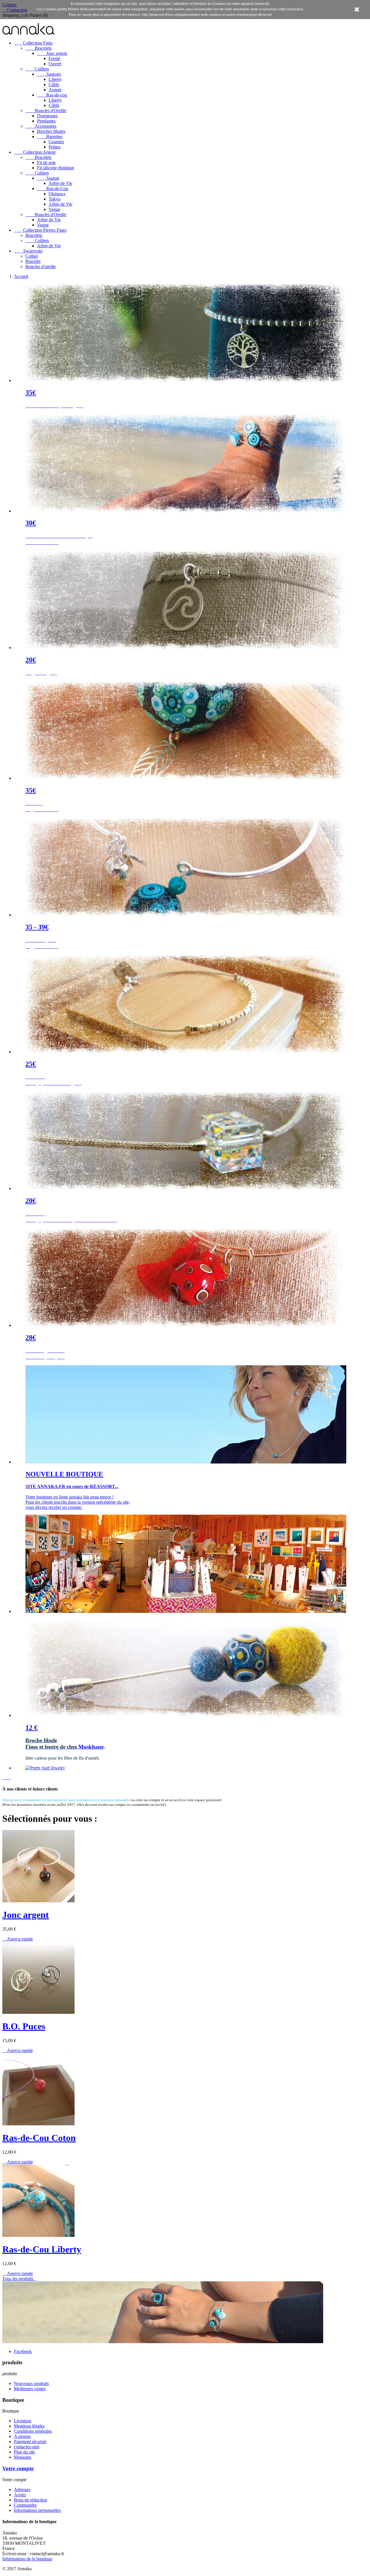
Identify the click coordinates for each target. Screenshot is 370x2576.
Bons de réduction (30, 2500)
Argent (55, 90)
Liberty (55, 79)
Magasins (23, 2457)
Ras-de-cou (52, 95)
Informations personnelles (37, 2510)
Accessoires (41, 126)
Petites (54, 147)
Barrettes (50, 136)
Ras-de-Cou (53, 188)
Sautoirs (49, 74)
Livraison (23, 2421)
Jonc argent (52, 53)
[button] (5, 1778)
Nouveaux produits (31, 2383)
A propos (22, 2436)
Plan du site (24, 2452)
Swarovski (28, 251)
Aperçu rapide (18, 1939)
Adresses (22, 2489)
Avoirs (20, 2495)
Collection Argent (35, 152)
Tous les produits (20, 2279)
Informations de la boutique (27, 2559)
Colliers (37, 69)
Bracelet (33, 261)
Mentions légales (29, 2426)
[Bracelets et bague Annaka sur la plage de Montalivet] (163, 2342)
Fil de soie (46, 162)
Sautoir (48, 178)
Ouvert (55, 64)
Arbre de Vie (60, 183)
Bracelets (38, 48)
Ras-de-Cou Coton (39, 2138)
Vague (54, 209)
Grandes (56, 142)
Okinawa (57, 194)
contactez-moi (27, 2447)
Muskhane (91, 1747)
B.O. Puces (24, 2026)
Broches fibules (51, 131)
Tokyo (54, 199)
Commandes (25, 2505)
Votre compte (18, 2468)
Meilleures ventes (30, 2389)
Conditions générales (33, 2431)
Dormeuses (47, 116)
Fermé (54, 58)
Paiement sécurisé (30, 2442)
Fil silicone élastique (55, 168)
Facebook (23, 2351)
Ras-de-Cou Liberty (42, 2249)
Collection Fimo (33, 43)
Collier (32, 256)
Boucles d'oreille (41, 266)
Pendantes (46, 121)
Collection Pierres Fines (40, 230)
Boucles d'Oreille (46, 110)
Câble (54, 84)
